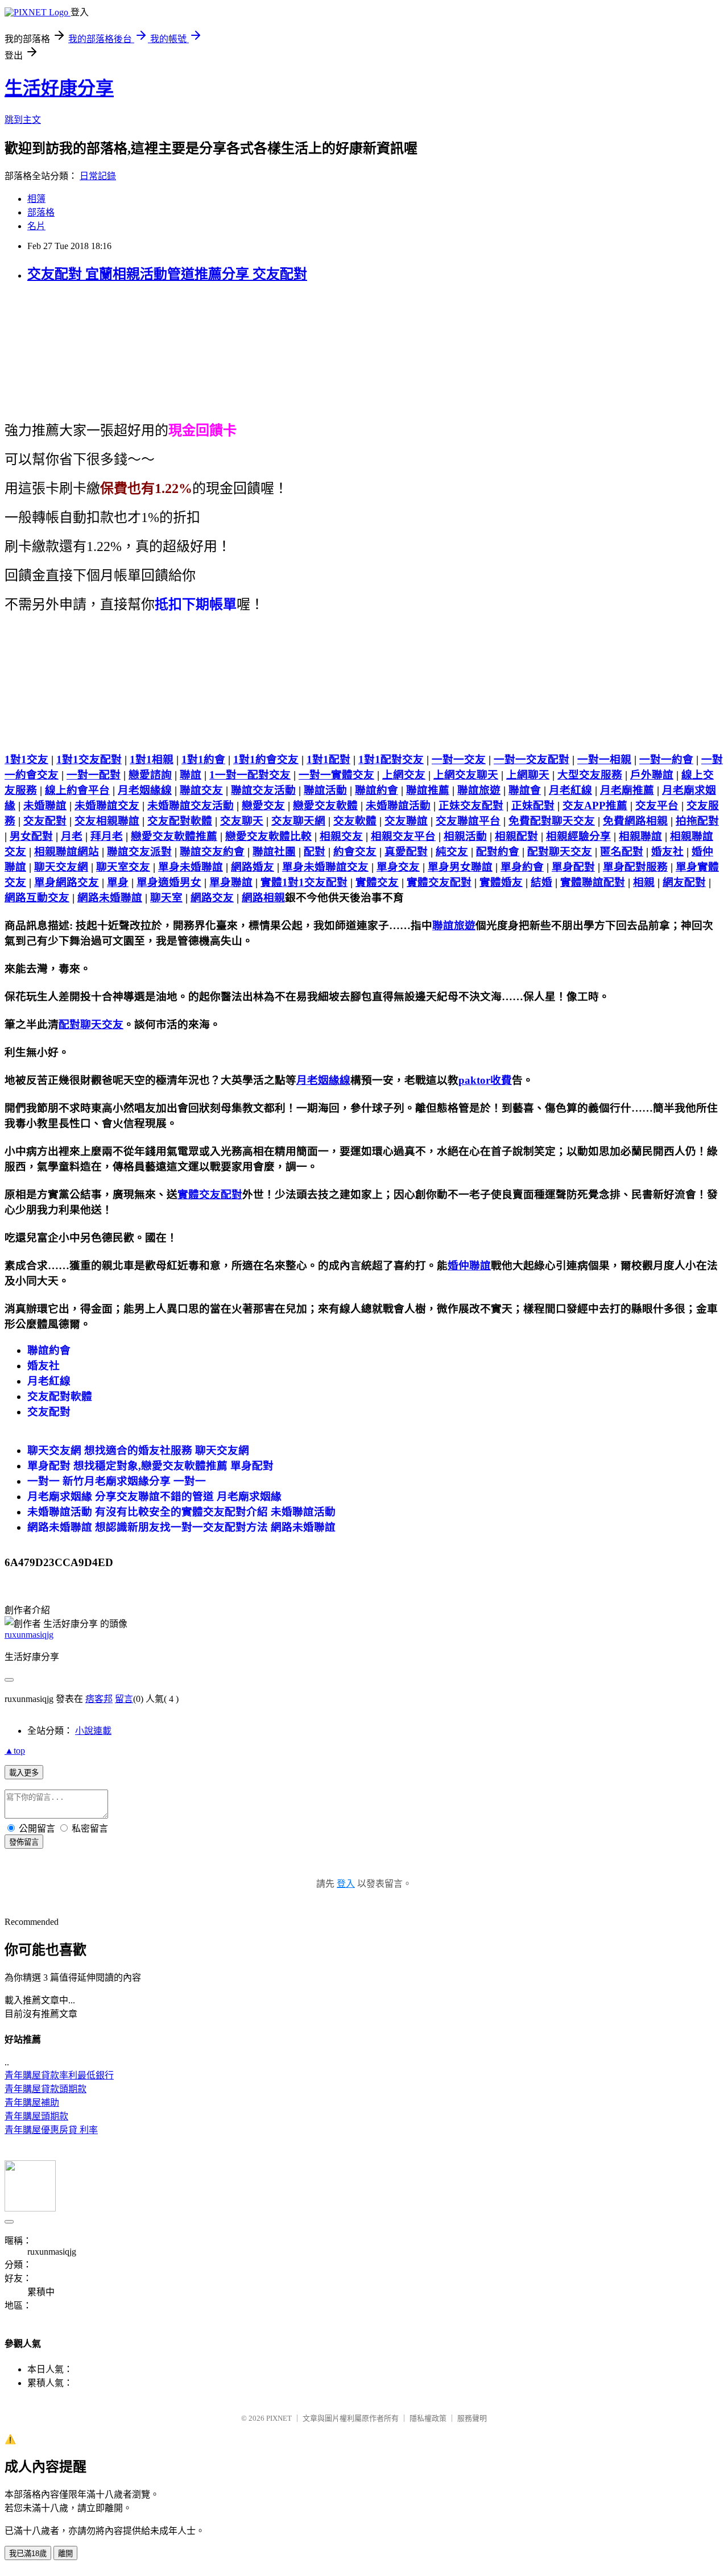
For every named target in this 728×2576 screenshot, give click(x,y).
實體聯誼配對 (593, 882)
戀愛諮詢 (150, 775)
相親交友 (341, 836)
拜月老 (107, 836)
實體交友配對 (439, 882)
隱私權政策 (428, 2418)
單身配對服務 (635, 867)
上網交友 (404, 775)
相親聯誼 (640, 836)
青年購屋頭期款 (36, 2116)
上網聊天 (528, 775)
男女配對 (31, 836)
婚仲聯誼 (469, 1266)
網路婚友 (253, 867)
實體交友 (377, 882)
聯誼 (191, 775)
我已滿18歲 (28, 2554)
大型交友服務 (590, 775)
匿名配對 (622, 852)
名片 (36, 226)
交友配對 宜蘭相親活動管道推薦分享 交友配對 (167, 274)
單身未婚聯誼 (191, 867)
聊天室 (166, 898)
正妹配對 (533, 805)
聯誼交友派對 (139, 852)
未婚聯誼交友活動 (191, 805)
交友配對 (45, 821)
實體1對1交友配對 (304, 882)
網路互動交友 (37, 898)
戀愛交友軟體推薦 (174, 836)
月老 (72, 836)
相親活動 (465, 836)
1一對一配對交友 (250, 775)
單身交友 (398, 867)
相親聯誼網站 (67, 852)
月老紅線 (570, 790)
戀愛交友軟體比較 (268, 836)
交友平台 (657, 805)
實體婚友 (501, 882)
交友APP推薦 (595, 805)
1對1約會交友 (266, 759)
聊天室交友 (123, 867)
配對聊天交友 (560, 852)
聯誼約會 (377, 790)
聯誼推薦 (428, 790)
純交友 (452, 852)
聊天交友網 (61, 867)
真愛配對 (406, 852)
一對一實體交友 (336, 775)
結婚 (541, 882)
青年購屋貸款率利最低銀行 (59, 2075)
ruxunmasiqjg (29, 1635)
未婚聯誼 (45, 805)
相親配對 (516, 836)
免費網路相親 (635, 821)
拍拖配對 (697, 821)
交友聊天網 (298, 821)
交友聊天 (242, 821)
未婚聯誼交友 (107, 805)
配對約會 (498, 852)
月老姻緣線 (145, 790)
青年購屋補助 (32, 2103)
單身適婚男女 (169, 882)
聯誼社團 (274, 852)
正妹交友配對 (471, 805)
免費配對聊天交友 (552, 821)
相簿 (36, 199)
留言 (124, 1699)
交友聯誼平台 (468, 821)
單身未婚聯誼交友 (325, 867)
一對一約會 (666, 759)
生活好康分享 (59, 88)
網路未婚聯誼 (110, 898)
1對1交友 (26, 759)
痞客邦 (99, 1699)
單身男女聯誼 (460, 867)
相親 (644, 882)
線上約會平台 (77, 790)
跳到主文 (23, 120)
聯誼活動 (325, 790)
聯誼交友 (201, 790)
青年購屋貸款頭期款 (45, 2089)
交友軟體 (355, 821)
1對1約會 (203, 759)
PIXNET (279, 2418)
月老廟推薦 (627, 790)
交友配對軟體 (180, 821)
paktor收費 (485, 1080)
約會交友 (355, 852)
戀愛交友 (263, 805)
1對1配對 (328, 759)
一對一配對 (94, 775)
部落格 (41, 212)
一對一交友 (459, 759)
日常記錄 (98, 176)
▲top (15, 1751)
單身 (118, 882)
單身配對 (573, 867)
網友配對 (684, 882)
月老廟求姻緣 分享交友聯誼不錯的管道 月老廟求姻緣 (154, 1496)
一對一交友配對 (531, 759)
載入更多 (24, 1773)
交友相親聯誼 (107, 821)
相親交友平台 (403, 836)
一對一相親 (604, 759)
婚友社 (667, 852)
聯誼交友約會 (212, 852)
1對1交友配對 (89, 759)
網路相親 (263, 898)
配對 (315, 852)
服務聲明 (472, 2418)
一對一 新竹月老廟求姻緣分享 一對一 (117, 1481)
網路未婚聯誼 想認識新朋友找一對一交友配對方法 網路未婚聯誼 (181, 1527)
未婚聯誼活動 (398, 805)
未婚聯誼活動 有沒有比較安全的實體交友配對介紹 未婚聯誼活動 (181, 1512)
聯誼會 (525, 790)
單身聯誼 (231, 882)
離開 (65, 2554)
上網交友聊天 (466, 775)
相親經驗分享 (578, 836)
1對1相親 (152, 759)
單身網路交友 (67, 882)
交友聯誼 (406, 821)
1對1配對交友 (391, 759)
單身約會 (522, 867)
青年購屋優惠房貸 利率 (51, 2130)
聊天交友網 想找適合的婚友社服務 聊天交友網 (138, 1450)
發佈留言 (24, 1842)
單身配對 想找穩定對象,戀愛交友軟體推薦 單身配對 (150, 1466)
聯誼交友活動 (263, 790)
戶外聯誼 (652, 775)
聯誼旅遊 (479, 790)
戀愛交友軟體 (325, 805)
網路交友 (212, 898)
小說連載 (93, 1731)
